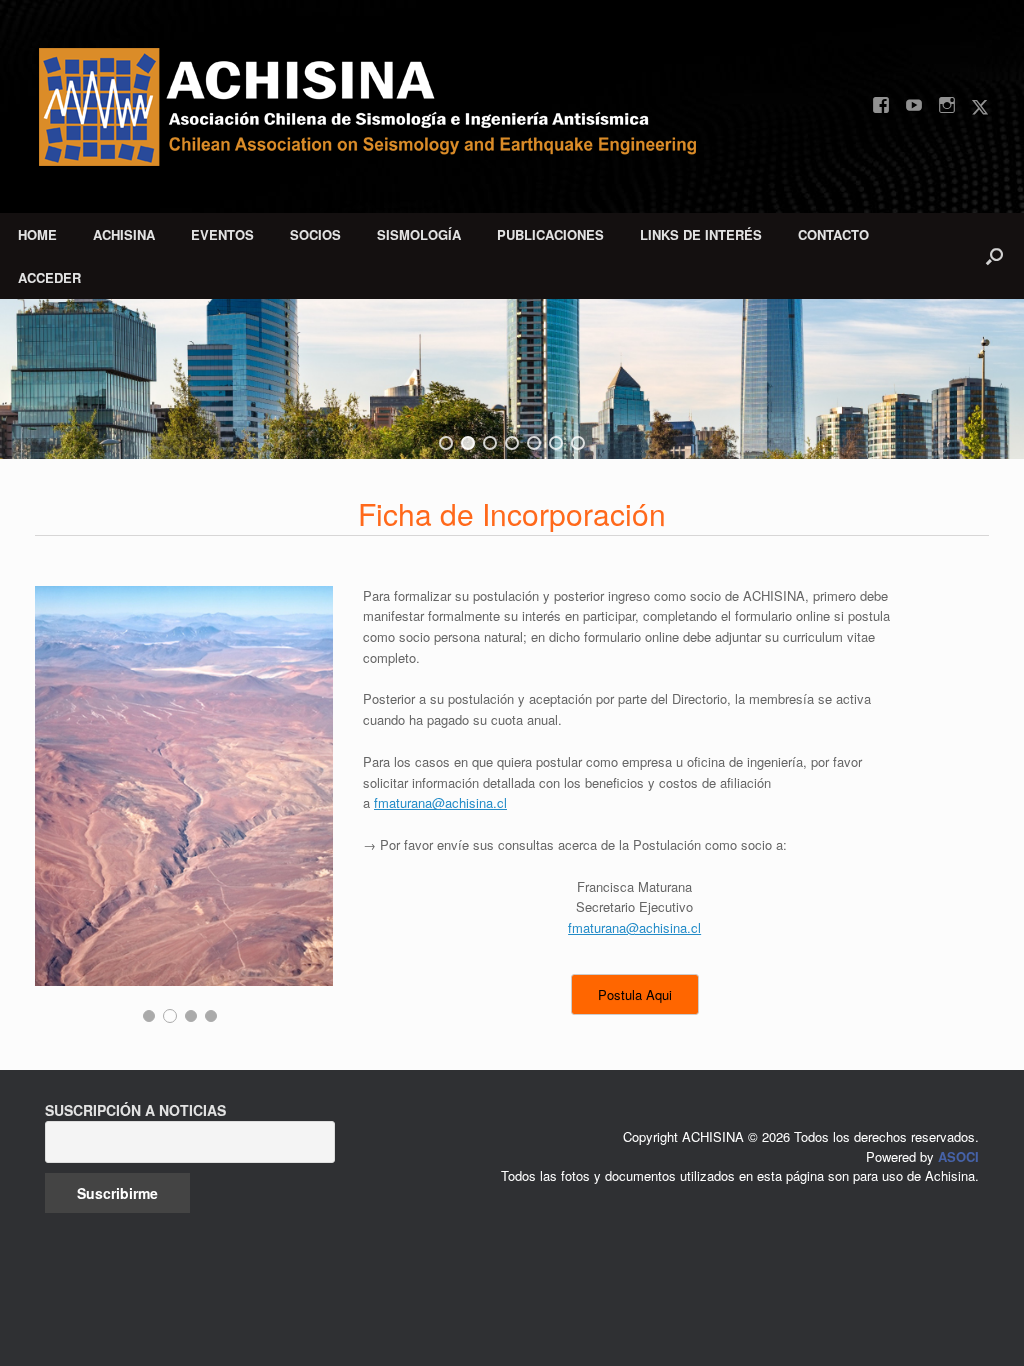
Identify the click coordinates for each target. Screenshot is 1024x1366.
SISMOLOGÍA (419, 234)
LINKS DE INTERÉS (701, 234)
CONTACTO (833, 234)
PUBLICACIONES (550, 234)
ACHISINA (124, 234)
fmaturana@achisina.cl (440, 802)
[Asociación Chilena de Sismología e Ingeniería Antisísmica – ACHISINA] (385, 106)
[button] (994, 256)
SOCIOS (315, 234)
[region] (512, 379)
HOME (37, 234)
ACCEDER (49, 277)
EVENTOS (222, 234)
